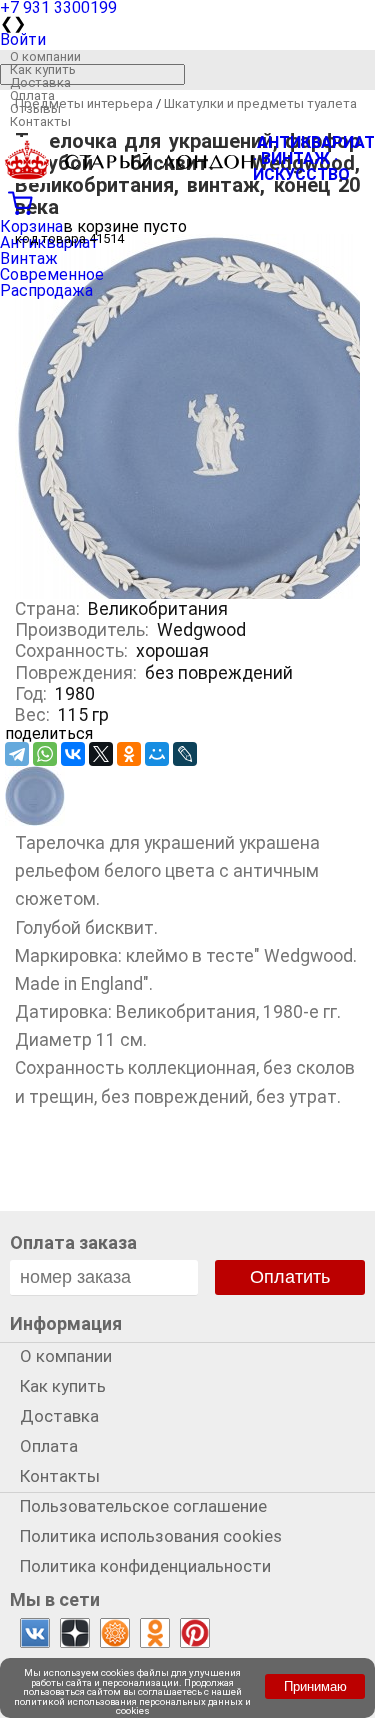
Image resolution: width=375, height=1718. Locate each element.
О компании (45, 56)
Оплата (32, 95)
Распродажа (46, 290)
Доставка (40, 82)
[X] (101, 754)
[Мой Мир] (157, 754)
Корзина (31, 226)
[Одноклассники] (129, 754)
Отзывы (35, 108)
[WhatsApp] (45, 754)
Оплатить (290, 1277)
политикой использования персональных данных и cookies (132, 1706)
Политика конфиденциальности (145, 1566)
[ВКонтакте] (73, 754)
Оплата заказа (73, 1242)
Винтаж (29, 258)
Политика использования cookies (151, 1536)
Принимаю (315, 1686)
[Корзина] (187, 201)
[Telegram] (17, 754)
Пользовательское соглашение (143, 1506)
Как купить (43, 69)
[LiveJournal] (185, 754)
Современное (52, 274)
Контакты (40, 121)
